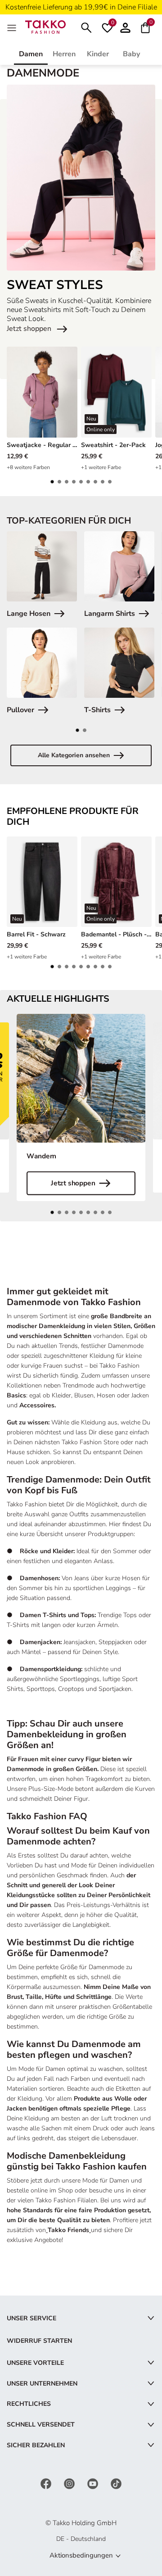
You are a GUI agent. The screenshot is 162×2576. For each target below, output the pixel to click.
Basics (16, 1395)
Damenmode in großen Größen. (53, 1769)
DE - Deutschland (81, 2539)
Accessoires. (38, 1405)
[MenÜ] (13, 27)
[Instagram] (70, 2483)
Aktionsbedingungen (81, 2555)
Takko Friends (68, 2230)
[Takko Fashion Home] (45, 26)
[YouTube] (94, 2483)
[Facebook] (47, 2483)
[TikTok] (116, 2483)
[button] (52, 482)
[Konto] (125, 27)
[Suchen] (86, 27)
